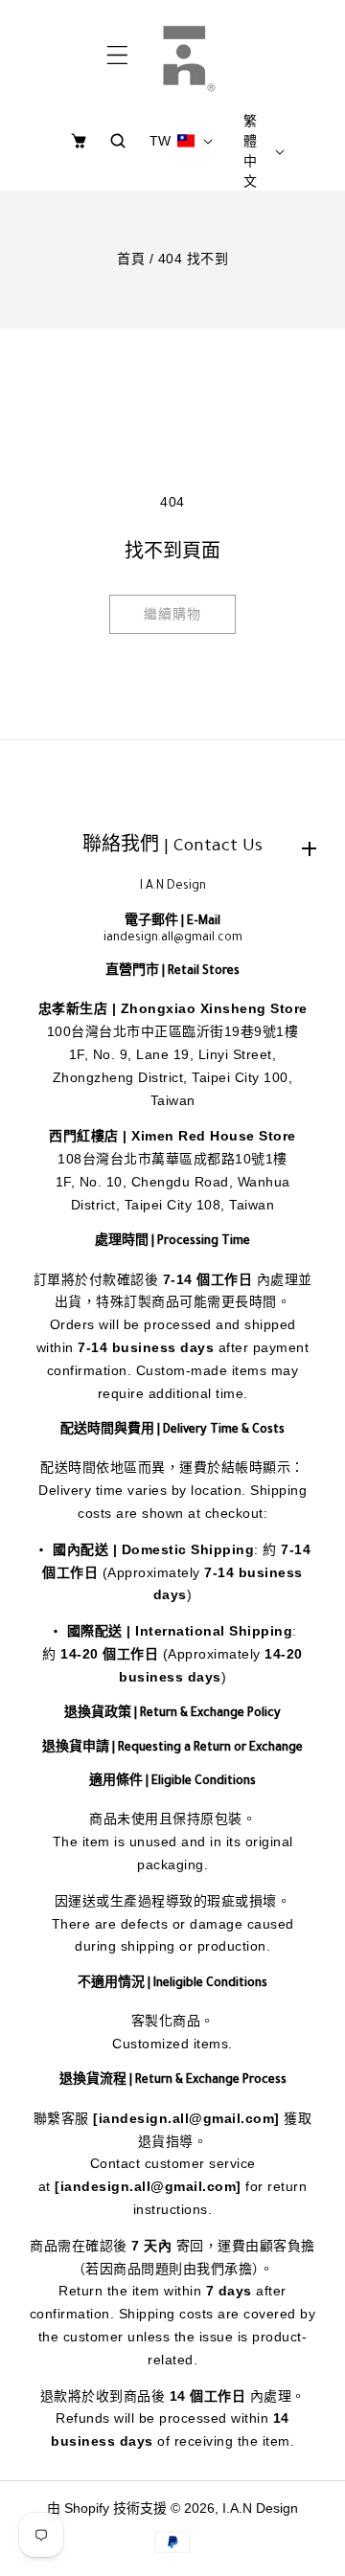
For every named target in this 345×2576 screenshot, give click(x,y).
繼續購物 (172, 614)
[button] (117, 56)
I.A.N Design (260, 2508)
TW (161, 141)
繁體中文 (250, 151)
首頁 (131, 259)
